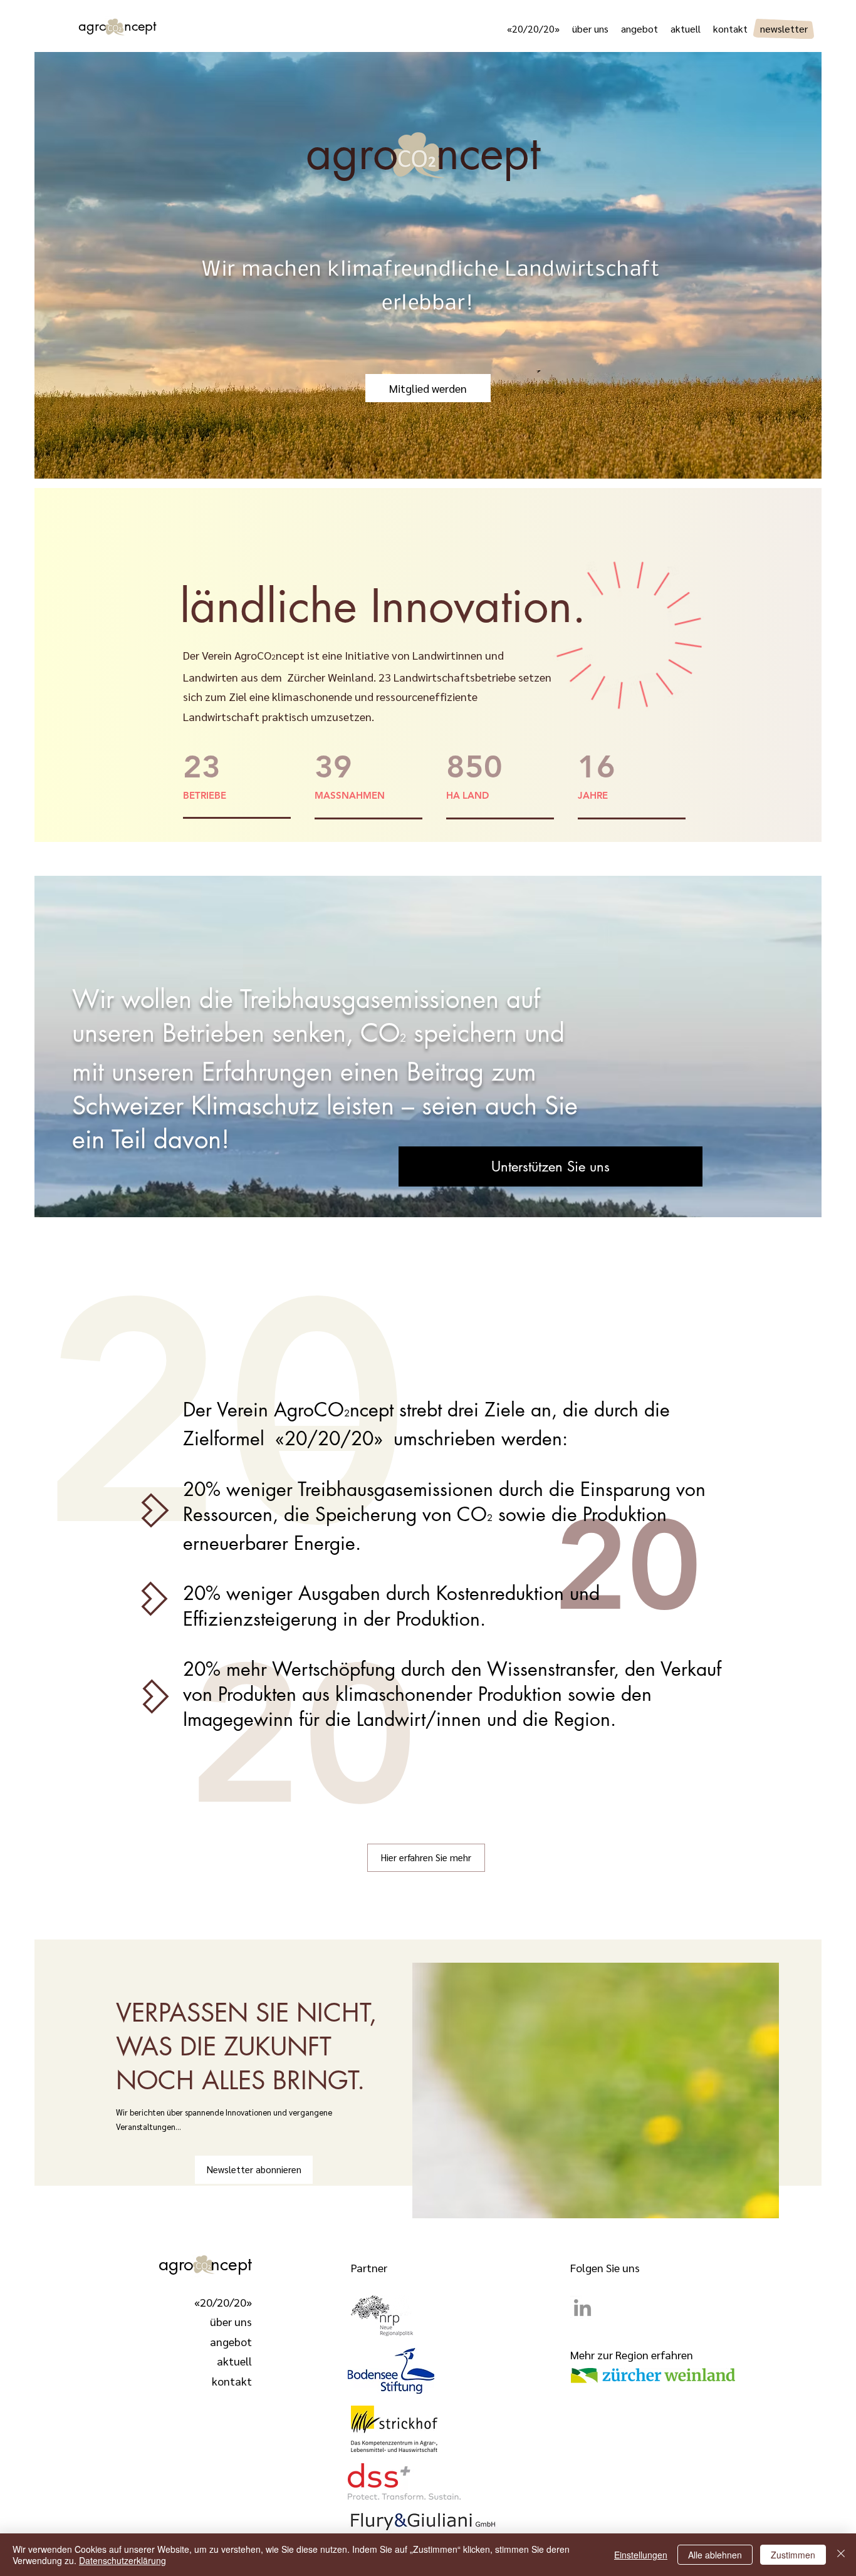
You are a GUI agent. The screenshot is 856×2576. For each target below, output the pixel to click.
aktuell (234, 2361)
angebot (231, 2341)
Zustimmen (793, 2555)
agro (101, 26)
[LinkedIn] (582, 2308)
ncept (231, 2264)
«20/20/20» (223, 2302)
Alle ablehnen (715, 2555)
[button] (551, 1166)
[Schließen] (841, 2555)
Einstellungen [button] (641, 2555)
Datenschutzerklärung (123, 2560)
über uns (231, 2321)
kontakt (232, 2381)
